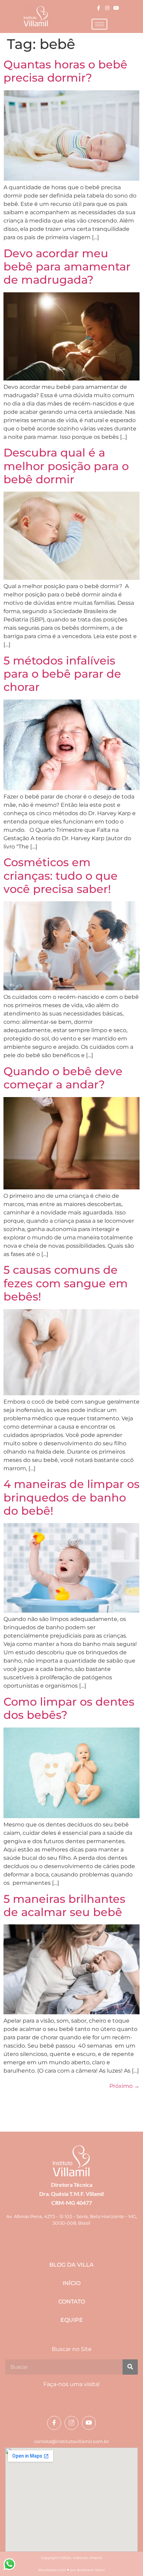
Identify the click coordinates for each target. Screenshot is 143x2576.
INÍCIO (71, 2283)
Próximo (124, 2086)
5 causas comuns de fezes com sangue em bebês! (66, 1283)
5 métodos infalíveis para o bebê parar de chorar (62, 674)
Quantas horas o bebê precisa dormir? (65, 71)
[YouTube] (116, 8)
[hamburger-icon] (99, 24)
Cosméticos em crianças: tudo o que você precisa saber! (61, 876)
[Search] (130, 2367)
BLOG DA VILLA (71, 2265)
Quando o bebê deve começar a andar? (63, 1078)
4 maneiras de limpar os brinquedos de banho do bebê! (71, 1497)
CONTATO (72, 2302)
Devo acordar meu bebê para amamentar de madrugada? (67, 267)
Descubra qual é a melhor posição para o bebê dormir (66, 466)
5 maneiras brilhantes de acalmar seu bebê (64, 1905)
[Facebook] (99, 8)
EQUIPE (72, 2320)
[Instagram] (107, 8)
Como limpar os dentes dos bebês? (69, 1708)
